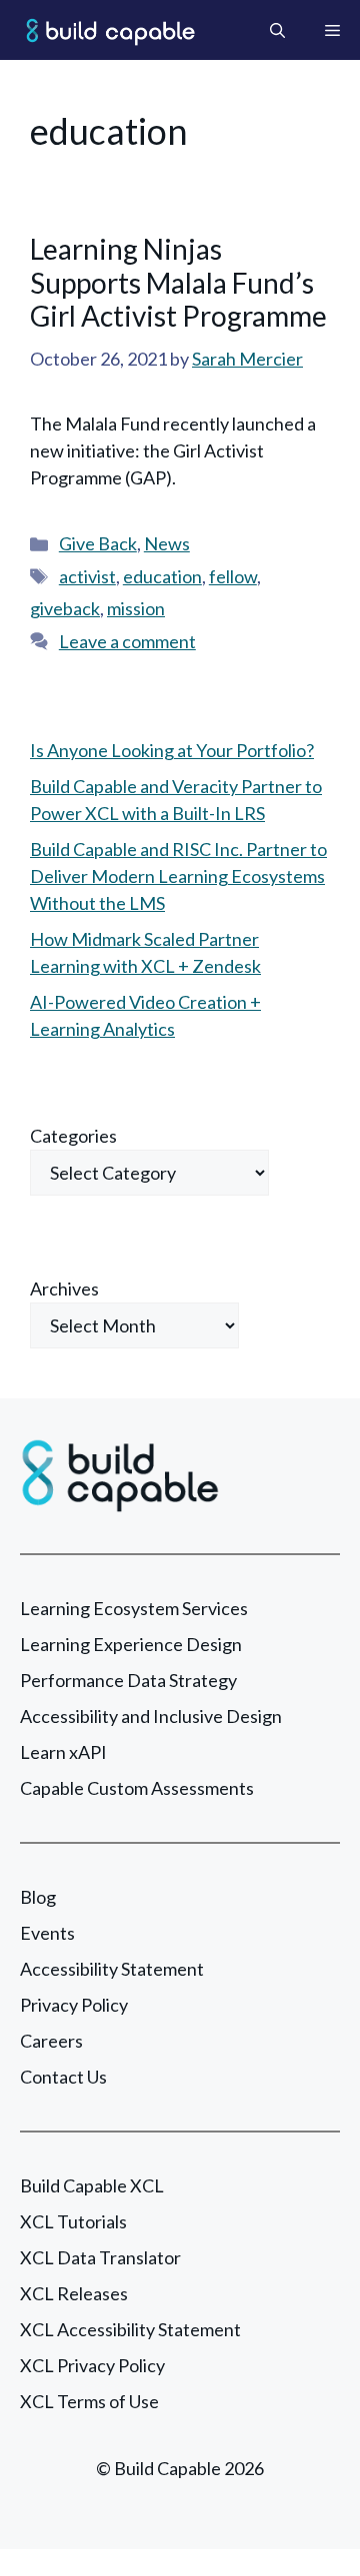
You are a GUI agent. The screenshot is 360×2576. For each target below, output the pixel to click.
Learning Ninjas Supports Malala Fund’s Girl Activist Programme (178, 282)
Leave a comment (127, 641)
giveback (65, 608)
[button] (277, 30)
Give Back (98, 543)
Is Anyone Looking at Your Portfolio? (172, 750)
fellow (233, 576)
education (162, 576)
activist (87, 576)
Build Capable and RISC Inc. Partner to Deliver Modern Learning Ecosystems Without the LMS (178, 876)
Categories (73, 1136)
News (167, 543)
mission (136, 608)
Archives (64, 1288)
